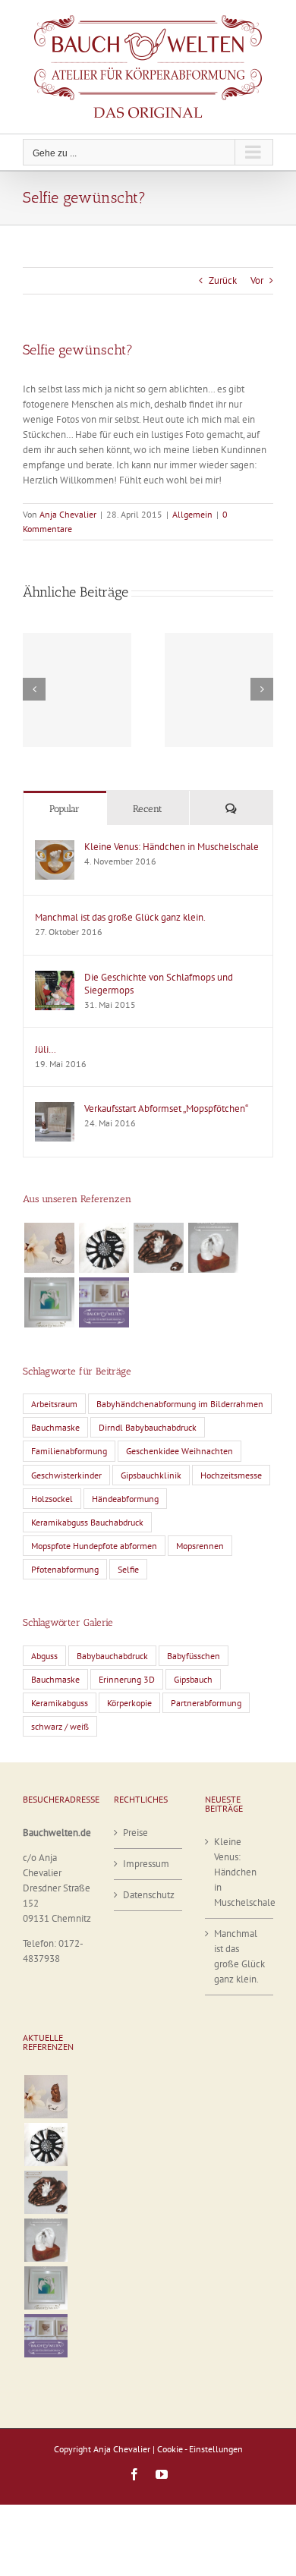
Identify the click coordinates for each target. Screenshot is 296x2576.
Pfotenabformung (65, 1569)
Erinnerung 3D (127, 1679)
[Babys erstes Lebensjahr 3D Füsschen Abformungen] (104, 1248)
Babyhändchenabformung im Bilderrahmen (180, 1404)
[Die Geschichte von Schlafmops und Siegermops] (55, 978)
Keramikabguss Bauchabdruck (87, 1522)
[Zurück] (34, 689)
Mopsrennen (200, 1546)
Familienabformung (69, 1451)
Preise (135, 1833)
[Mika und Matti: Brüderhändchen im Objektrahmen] (49, 1302)
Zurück (223, 280)
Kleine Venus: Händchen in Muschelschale (172, 847)
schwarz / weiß (60, 1726)
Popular (65, 809)
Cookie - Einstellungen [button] (200, 2449)
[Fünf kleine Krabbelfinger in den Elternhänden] (158, 1248)
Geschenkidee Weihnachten (179, 1451)
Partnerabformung (206, 1703)
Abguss (44, 1656)
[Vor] (262, 689)
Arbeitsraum (54, 1404)
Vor (257, 280)
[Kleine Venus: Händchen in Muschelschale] (55, 847)
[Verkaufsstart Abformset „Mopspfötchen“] (55, 1109)
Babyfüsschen (194, 1656)
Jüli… (46, 1049)
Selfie (128, 1569)
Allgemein (192, 514)
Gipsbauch (193, 1679)
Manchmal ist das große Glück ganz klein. (120, 917)
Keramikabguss (60, 1703)
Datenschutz (149, 1895)
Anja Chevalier (68, 514)
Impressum (146, 1864)
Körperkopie (129, 1703)
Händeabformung (125, 1499)
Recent (148, 809)
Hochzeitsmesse (231, 1475)
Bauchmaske (55, 1427)
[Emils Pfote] (49, 1248)
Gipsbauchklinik (151, 1475)
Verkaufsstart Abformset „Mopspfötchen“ (166, 1108)
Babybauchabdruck (112, 1656)
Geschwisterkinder (66, 1475)
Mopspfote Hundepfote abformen (94, 1546)
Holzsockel (52, 1499)
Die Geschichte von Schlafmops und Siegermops (159, 984)
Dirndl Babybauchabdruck (148, 1427)
